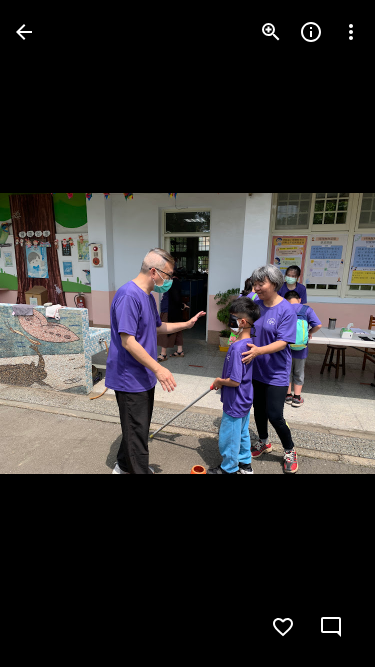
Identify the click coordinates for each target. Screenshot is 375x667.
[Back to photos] (24, 32)
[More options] (351, 32)
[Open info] (311, 32)
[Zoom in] (271, 32)
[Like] (283, 627)
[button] (56, 334)
